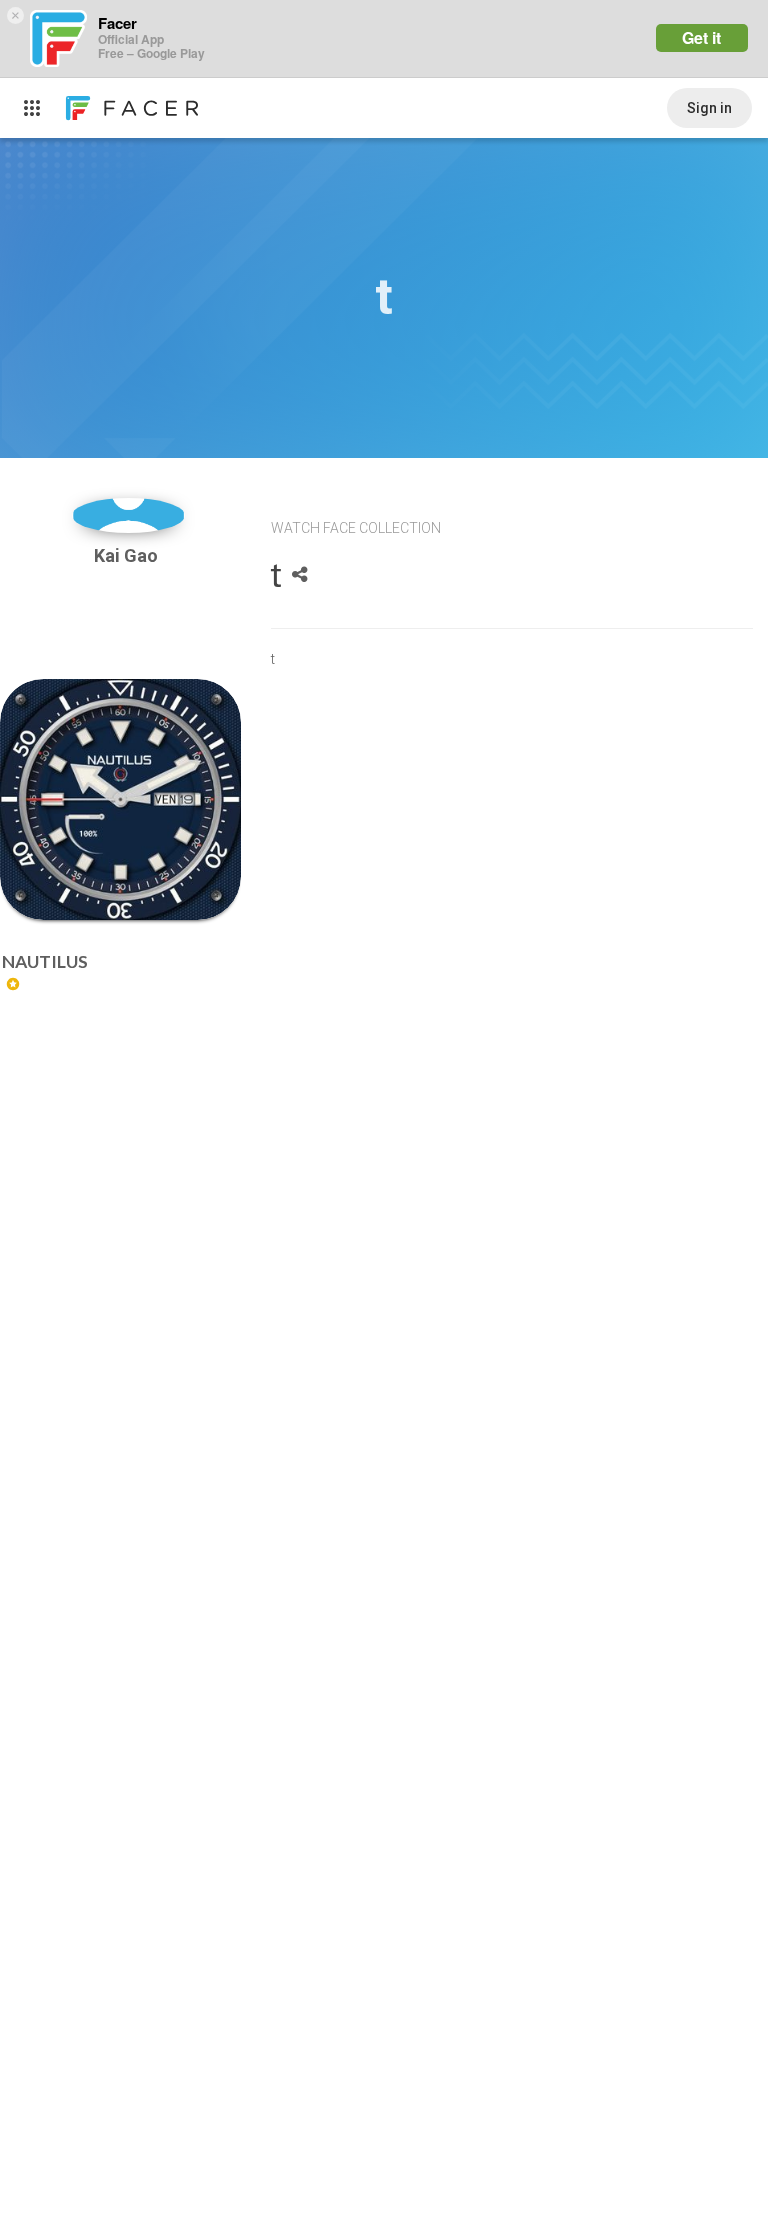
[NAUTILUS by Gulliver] (120, 799)
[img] (128, 515)
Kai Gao (128, 555)
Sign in (709, 108)
